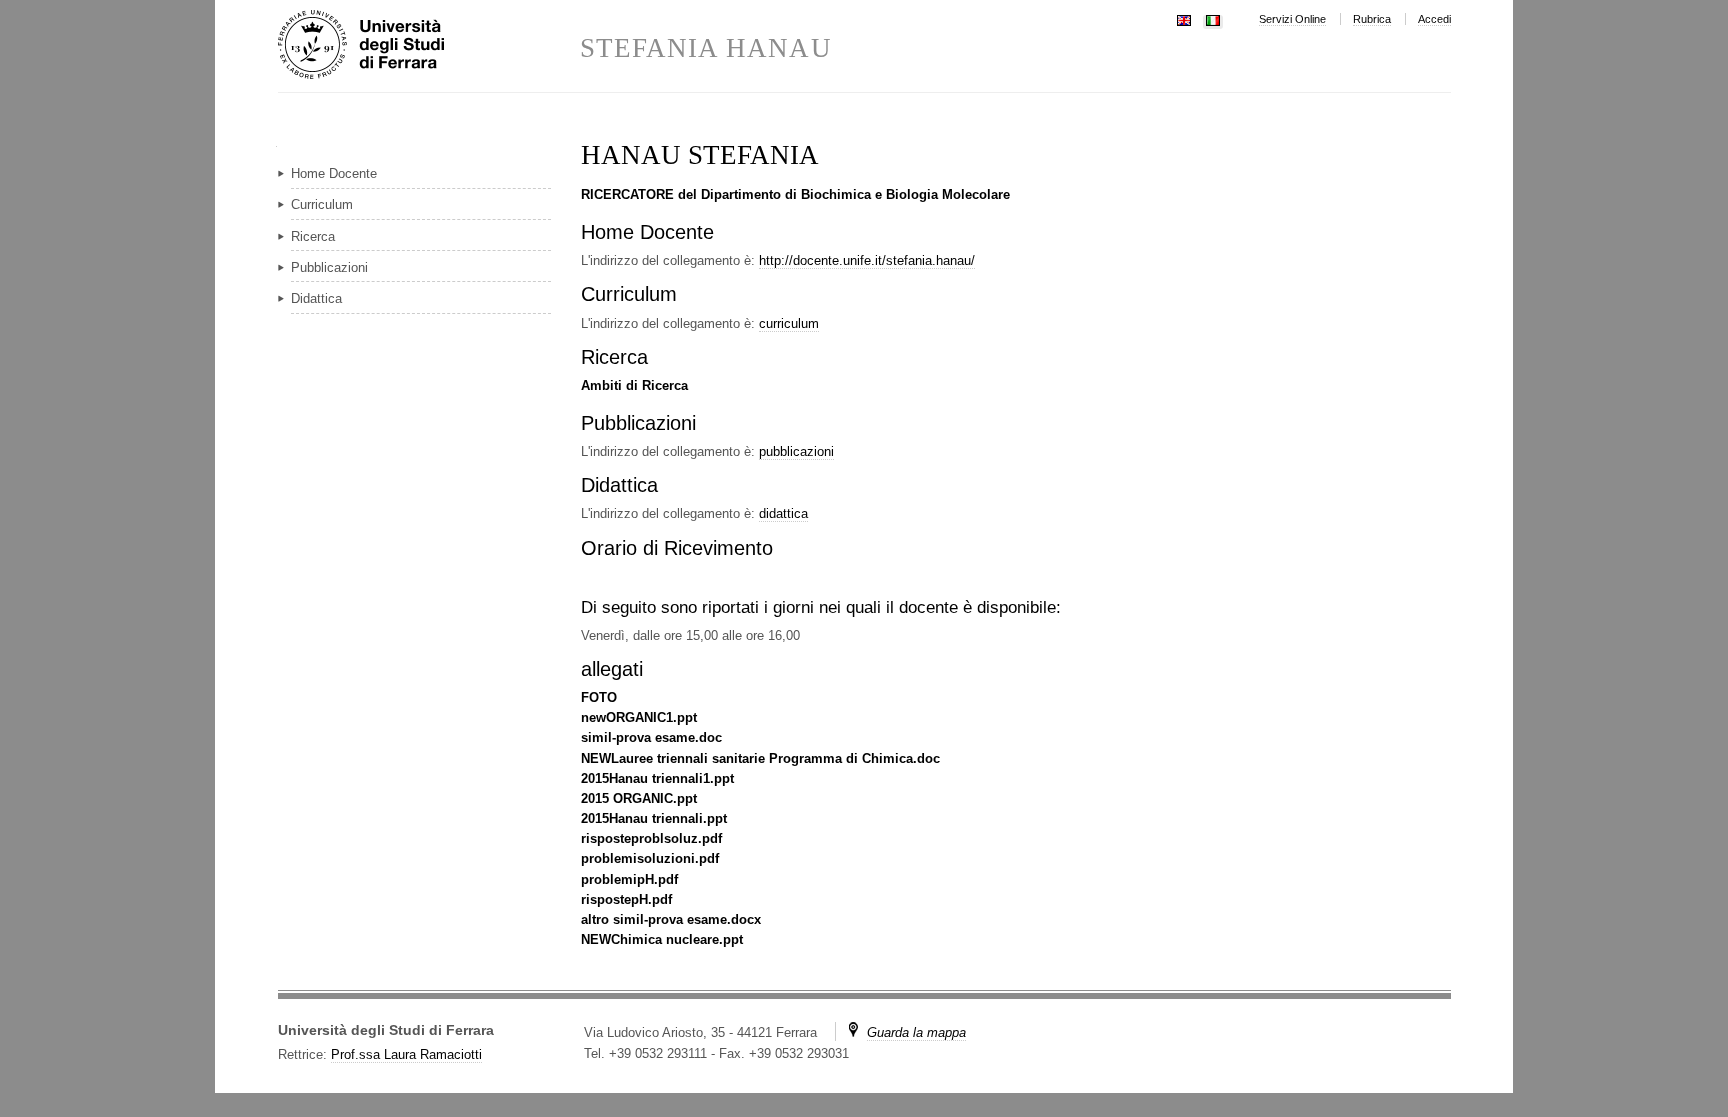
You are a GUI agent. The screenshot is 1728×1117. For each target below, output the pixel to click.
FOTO (599, 697)
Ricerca (614, 357)
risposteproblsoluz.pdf (651, 838)
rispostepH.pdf (626, 899)
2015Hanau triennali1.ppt (657, 778)
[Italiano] (1213, 18)
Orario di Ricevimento (677, 548)
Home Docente (647, 232)
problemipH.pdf (629, 879)
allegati (612, 669)
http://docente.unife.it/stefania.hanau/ (867, 260)
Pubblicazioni (638, 423)
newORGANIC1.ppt (639, 717)
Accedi (1434, 19)
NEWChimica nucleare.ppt (662, 939)
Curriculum (629, 294)
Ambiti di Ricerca (634, 385)
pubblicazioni (796, 451)
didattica (783, 513)
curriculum (789, 323)
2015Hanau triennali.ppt (654, 818)
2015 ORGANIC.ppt (639, 798)
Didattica (619, 485)
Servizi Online (1292, 19)
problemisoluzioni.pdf (650, 858)
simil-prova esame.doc (651, 737)
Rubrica (1372, 19)
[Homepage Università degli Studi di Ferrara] (429, 46)
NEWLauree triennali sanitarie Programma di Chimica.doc (760, 758)
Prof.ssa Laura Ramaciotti (406, 1054)
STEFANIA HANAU (706, 48)
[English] (1184, 18)
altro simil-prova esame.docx (671, 919)
